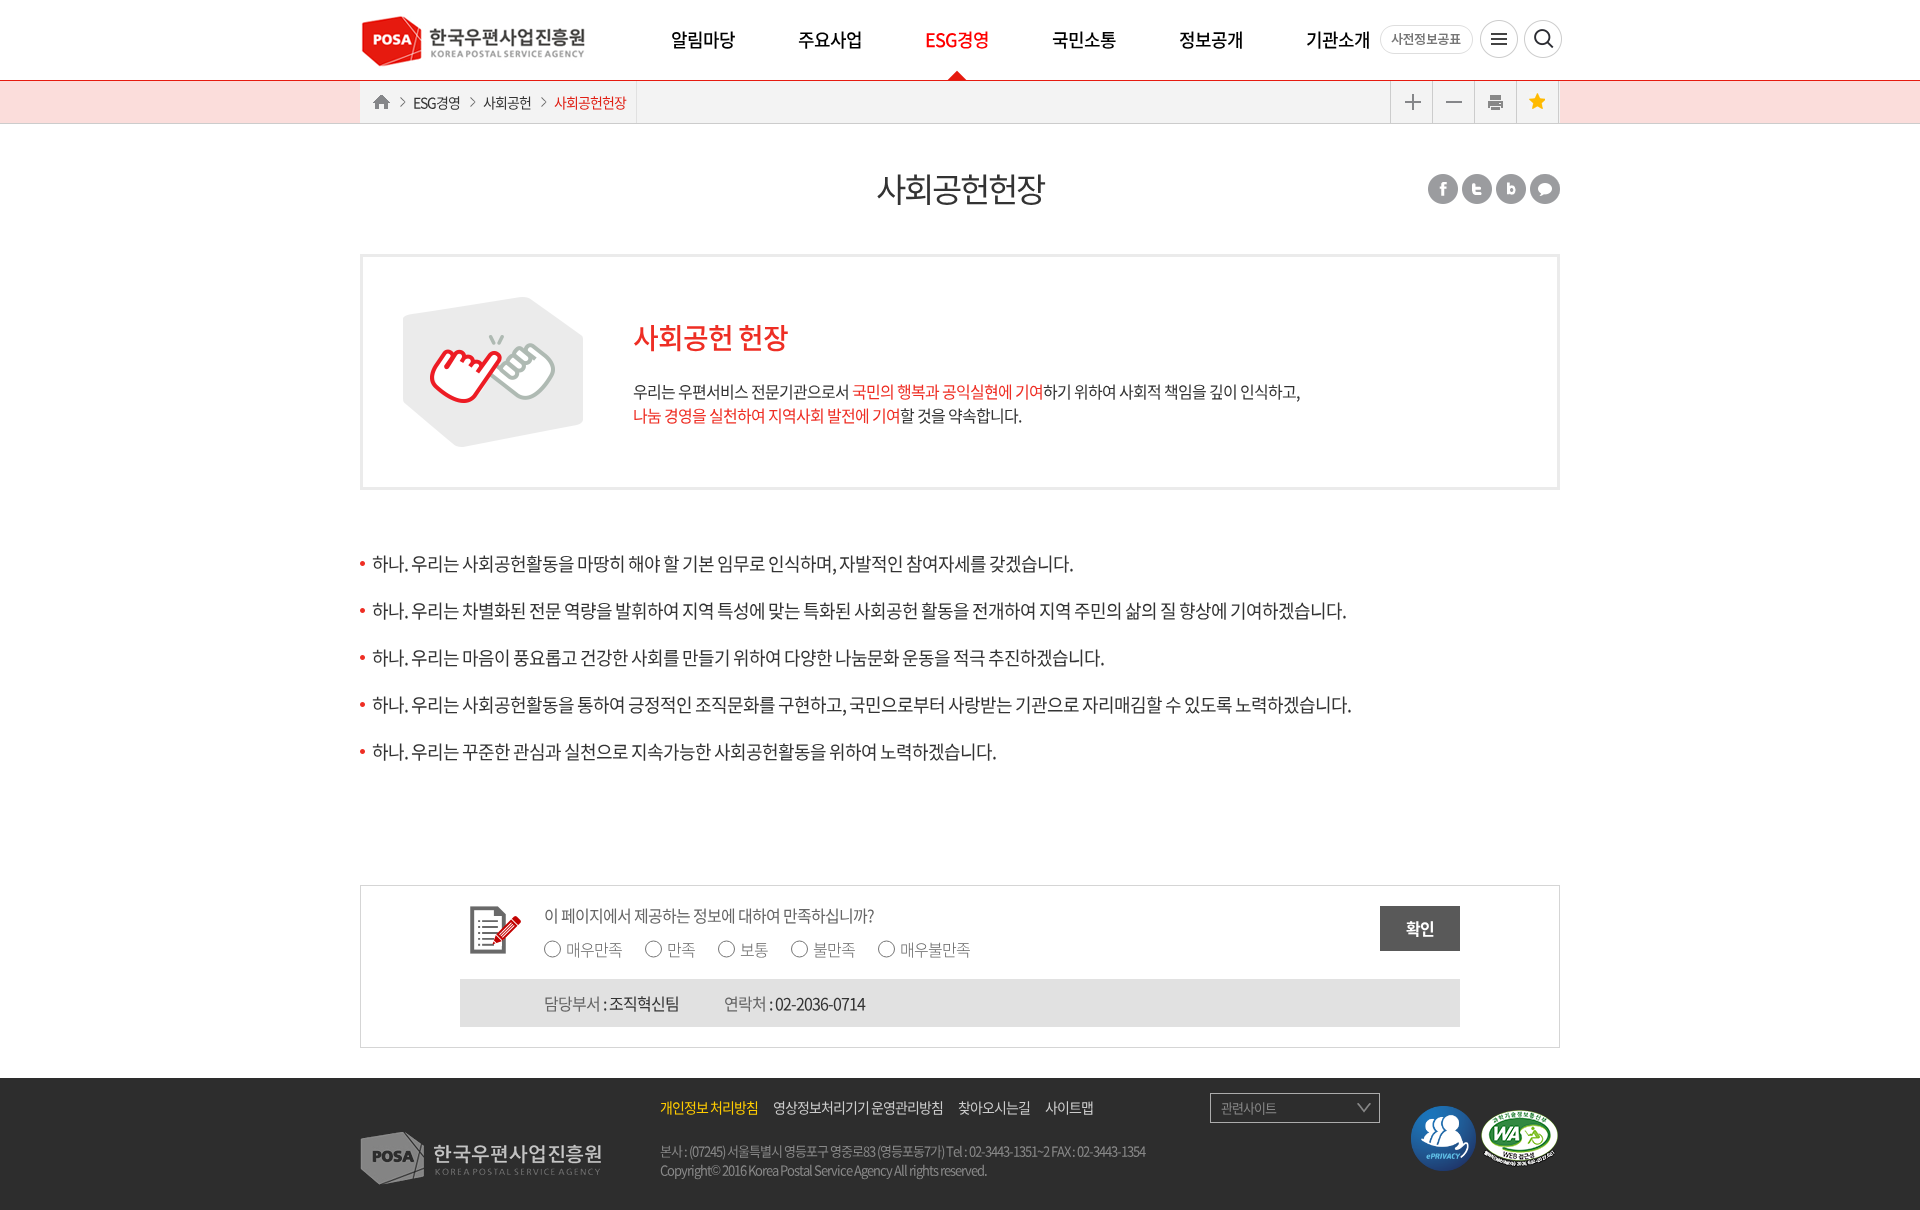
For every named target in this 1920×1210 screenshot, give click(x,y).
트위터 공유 (1477, 189)
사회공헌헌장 (590, 102)
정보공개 (1211, 39)
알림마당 (703, 39)
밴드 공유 (1511, 189)
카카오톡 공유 (1545, 189)
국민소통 (1084, 39)
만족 (681, 949)
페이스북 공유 (1443, 189)
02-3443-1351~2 (1009, 1150)
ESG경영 (957, 39)
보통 (754, 949)
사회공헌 (507, 102)
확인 (1420, 928)
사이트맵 (1069, 1107)
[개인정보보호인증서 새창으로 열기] (1443, 1135)
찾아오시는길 (994, 1107)
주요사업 (830, 39)
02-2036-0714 (820, 1003)
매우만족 (594, 949)
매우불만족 (935, 949)
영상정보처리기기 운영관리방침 (858, 1107)
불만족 (834, 949)
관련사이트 (1248, 1107)
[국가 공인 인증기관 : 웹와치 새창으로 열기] (1519, 1135)
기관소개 (1338, 39)
